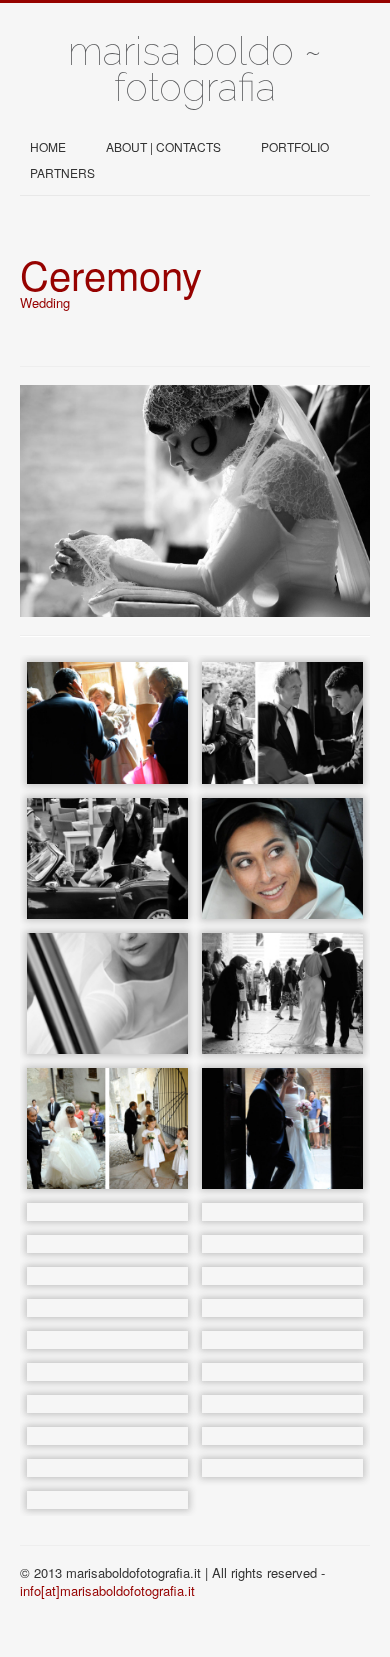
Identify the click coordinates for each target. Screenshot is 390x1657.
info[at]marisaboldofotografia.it (107, 1590)
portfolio (295, 146)
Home (48, 146)
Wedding (45, 302)
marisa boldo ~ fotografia (195, 69)
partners (62, 172)
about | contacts (163, 146)
